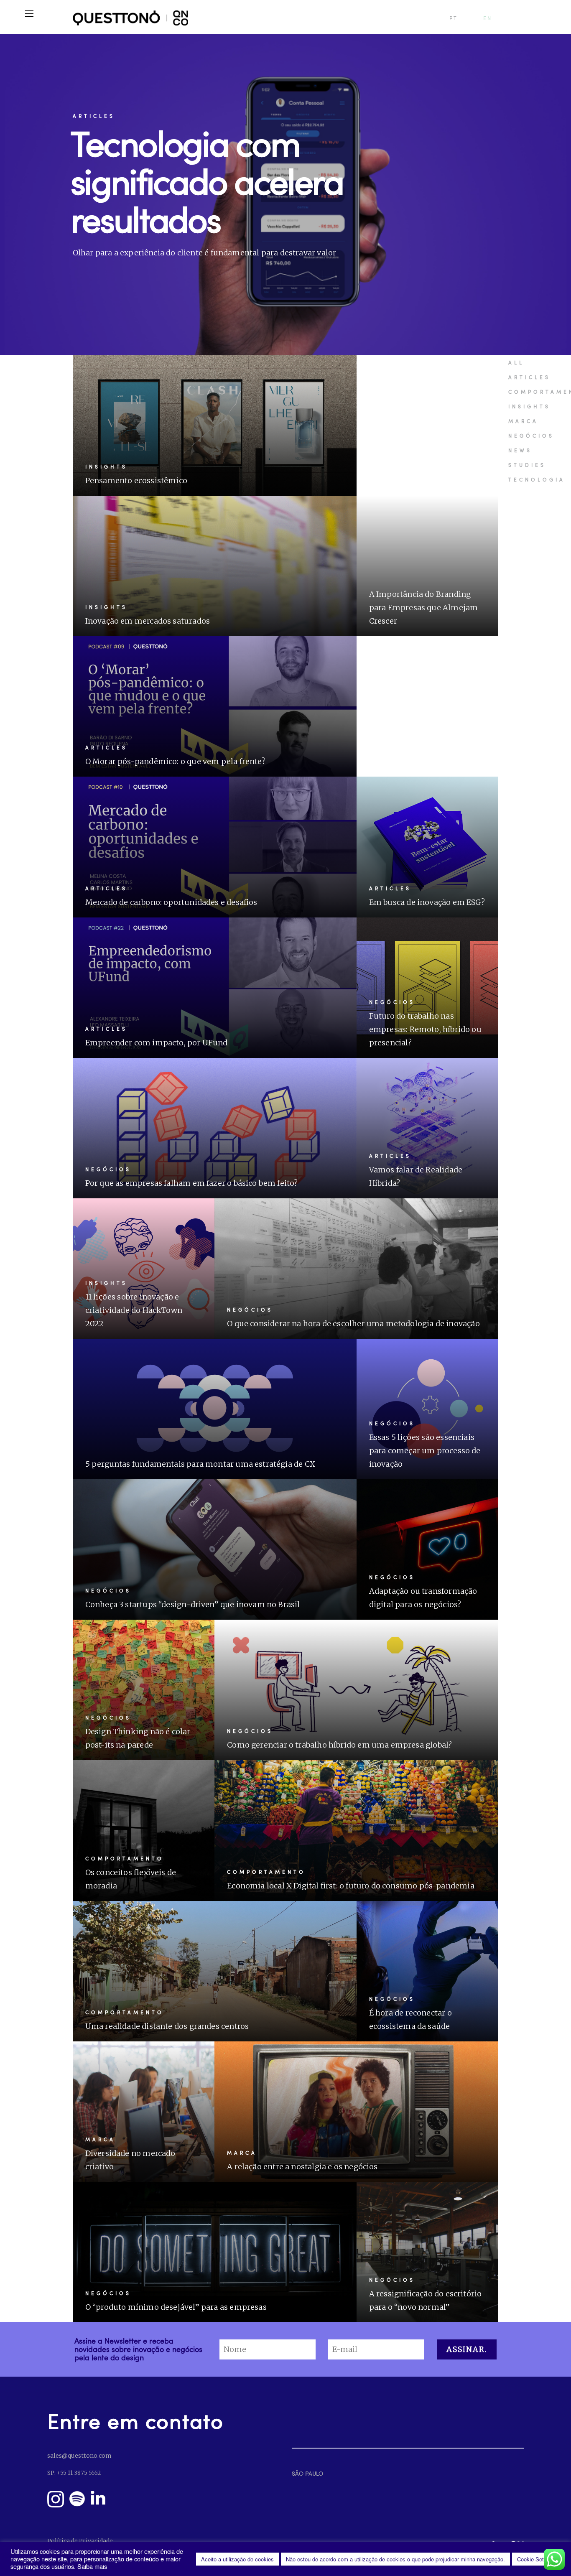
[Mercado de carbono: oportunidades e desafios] (215, 847)
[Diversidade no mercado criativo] (144, 2112)
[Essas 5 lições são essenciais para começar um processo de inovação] (428, 1409)
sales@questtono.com (79, 2456)
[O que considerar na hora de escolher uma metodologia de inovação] (356, 1269)
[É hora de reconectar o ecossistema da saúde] (428, 1971)
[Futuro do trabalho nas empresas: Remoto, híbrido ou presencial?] (428, 988)
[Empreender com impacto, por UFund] (215, 988)
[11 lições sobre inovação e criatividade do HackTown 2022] (144, 1269)
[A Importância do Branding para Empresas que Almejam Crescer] (428, 566)
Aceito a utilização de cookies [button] (237, 2559)
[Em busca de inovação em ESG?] (428, 847)
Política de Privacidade (80, 2541)
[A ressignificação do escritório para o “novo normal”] (428, 2252)
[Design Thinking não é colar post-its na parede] (144, 1690)
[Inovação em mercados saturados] (215, 566)
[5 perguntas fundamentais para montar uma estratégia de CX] (215, 1409)
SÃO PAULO (307, 2473)
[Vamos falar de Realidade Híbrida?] (428, 1128)
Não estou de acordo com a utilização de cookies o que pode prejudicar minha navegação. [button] (395, 2559)
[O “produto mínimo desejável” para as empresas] (215, 2252)
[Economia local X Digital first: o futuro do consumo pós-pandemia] (356, 1830)
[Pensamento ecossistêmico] (215, 426)
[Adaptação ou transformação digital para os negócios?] (428, 1549)
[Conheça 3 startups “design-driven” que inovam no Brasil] (215, 1549)
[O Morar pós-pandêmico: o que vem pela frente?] (215, 706)
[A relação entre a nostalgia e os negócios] (356, 2112)
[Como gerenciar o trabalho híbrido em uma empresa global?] (356, 1690)
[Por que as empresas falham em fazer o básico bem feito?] (215, 1128)
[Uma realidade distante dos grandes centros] (215, 1971)
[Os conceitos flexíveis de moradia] (144, 1830)
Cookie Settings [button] (536, 2559)
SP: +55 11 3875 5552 (74, 2473)
